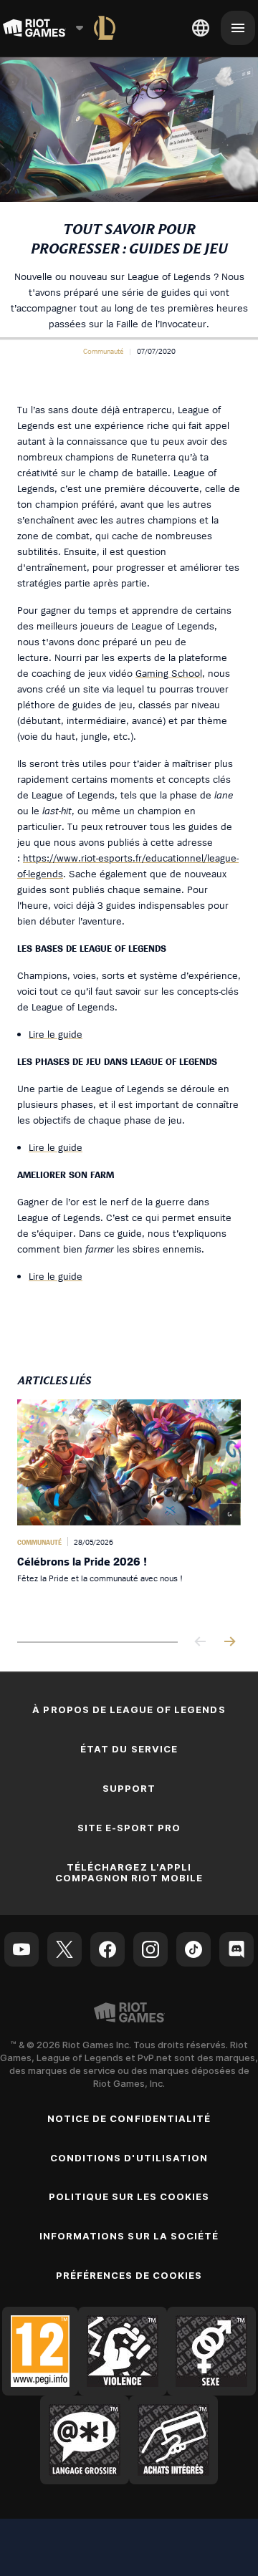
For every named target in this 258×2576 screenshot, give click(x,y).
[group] (129, 1509)
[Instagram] (150, 1949)
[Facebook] (107, 1949)
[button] (103, 351)
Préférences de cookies (129, 2275)
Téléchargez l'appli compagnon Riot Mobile (129, 1872)
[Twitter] (64, 1949)
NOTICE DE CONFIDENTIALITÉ (129, 2118)
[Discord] (236, 1949)
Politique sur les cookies (129, 2196)
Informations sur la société (129, 2236)
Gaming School (169, 673)
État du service (129, 1749)
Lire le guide (56, 1034)
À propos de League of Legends (129, 1709)
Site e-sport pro (129, 1828)
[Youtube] (21, 1949)
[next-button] (229, 1642)
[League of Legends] (105, 28)
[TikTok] (193, 1949)
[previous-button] (201, 1642)
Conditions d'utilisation (129, 2158)
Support (129, 1788)
